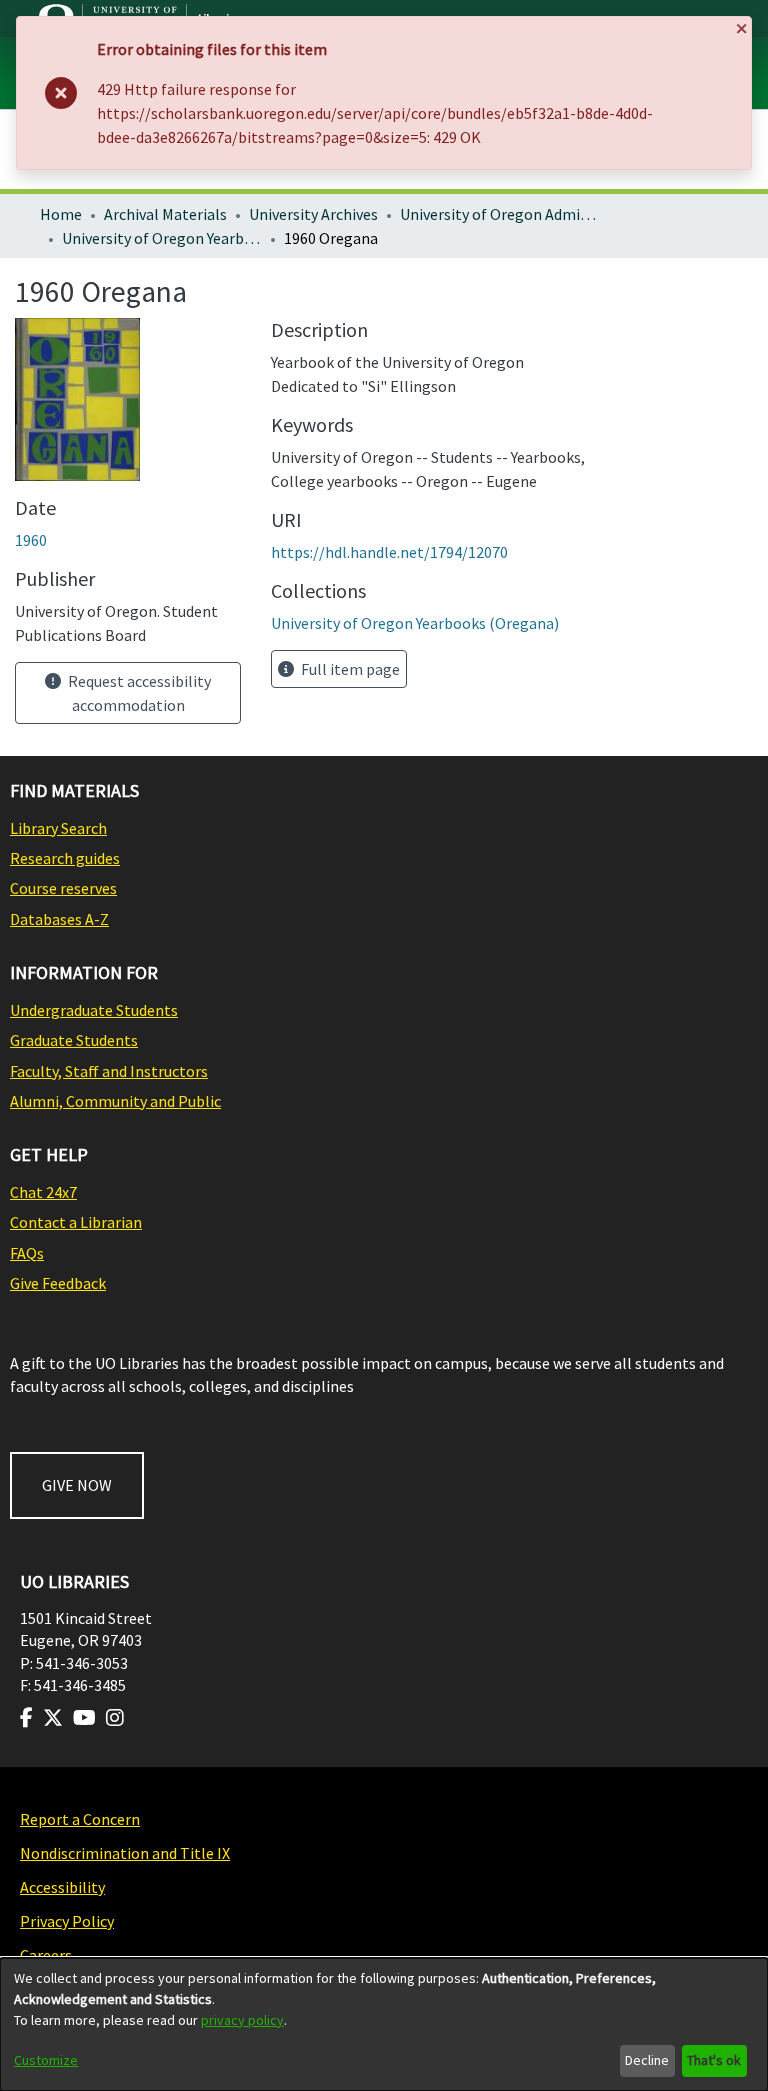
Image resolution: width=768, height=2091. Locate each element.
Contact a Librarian (76, 1222)
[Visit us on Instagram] (115, 1718)
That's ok (714, 2060)
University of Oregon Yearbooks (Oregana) (162, 238)
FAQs (27, 1253)
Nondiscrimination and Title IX (125, 1853)
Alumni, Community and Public (115, 1101)
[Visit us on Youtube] (84, 1718)
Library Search (58, 828)
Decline (647, 2060)
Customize (46, 2060)
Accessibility (62, 1887)
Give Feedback (58, 1283)
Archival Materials (165, 214)
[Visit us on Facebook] (26, 1718)
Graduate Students (74, 1040)
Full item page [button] (349, 669)
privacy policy (242, 2020)
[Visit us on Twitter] (53, 1718)
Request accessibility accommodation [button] (138, 693)
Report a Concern (80, 1819)
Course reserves (63, 888)
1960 (31, 540)
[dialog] (384, 2024)
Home (61, 214)
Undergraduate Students (94, 1010)
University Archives (313, 214)
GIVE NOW (77, 1485)
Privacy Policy (67, 1921)
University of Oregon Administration (500, 214)
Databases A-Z (59, 919)
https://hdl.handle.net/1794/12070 (389, 552)
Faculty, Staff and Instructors (109, 1071)
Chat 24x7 (43, 1192)
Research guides (65, 858)
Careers (46, 1955)
